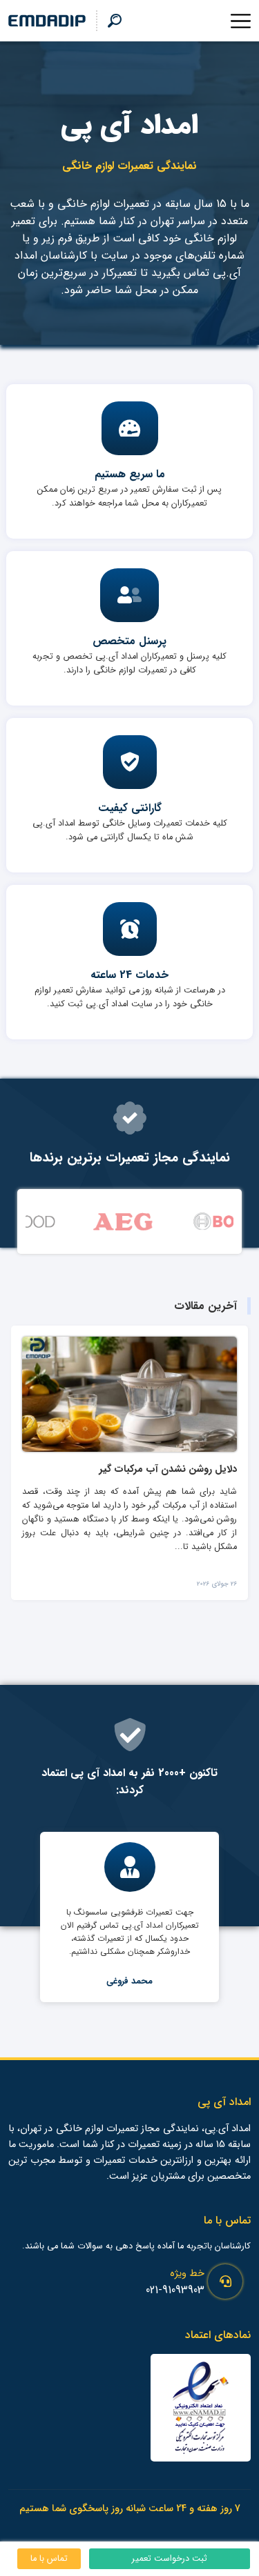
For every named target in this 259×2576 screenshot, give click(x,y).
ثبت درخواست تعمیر (170, 2559)
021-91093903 (175, 2290)
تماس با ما (49, 2559)
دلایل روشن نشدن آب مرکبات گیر (168, 1469)
